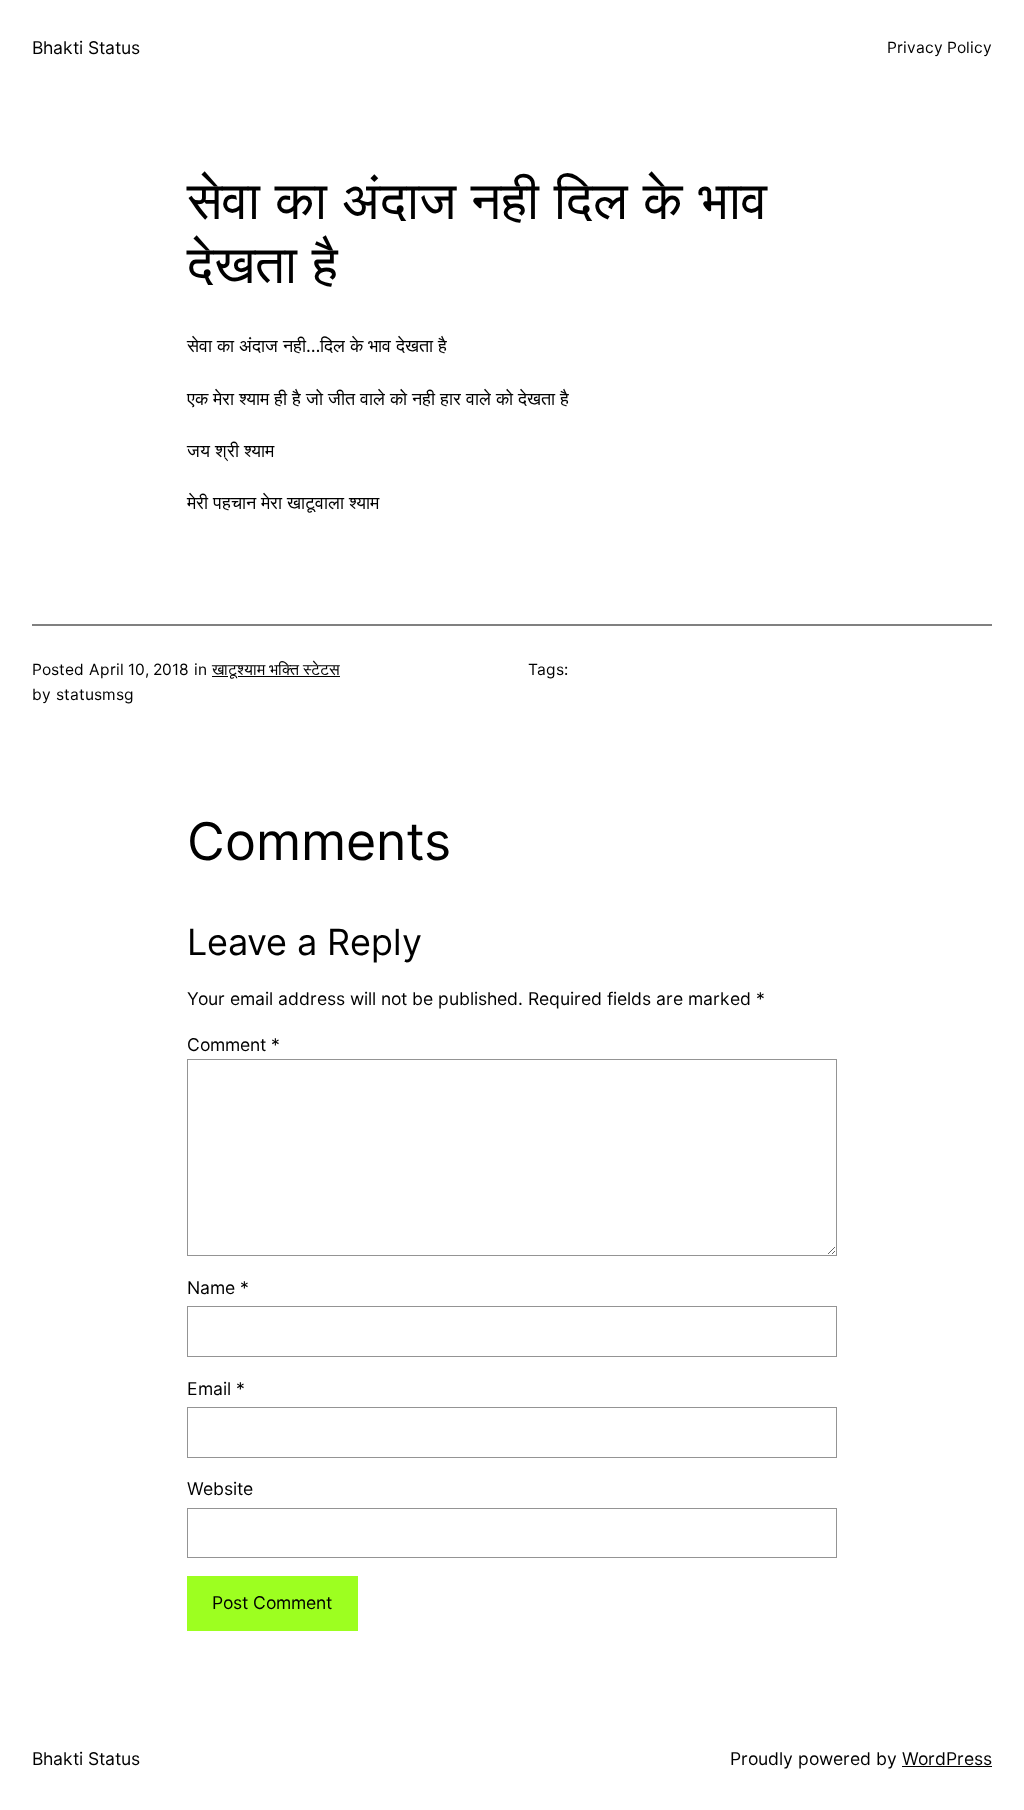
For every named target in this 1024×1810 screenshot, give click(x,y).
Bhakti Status (86, 47)
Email (216, 1388)
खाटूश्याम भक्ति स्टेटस (276, 669)
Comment (233, 1044)
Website (220, 1488)
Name (218, 1287)
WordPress (947, 1758)
